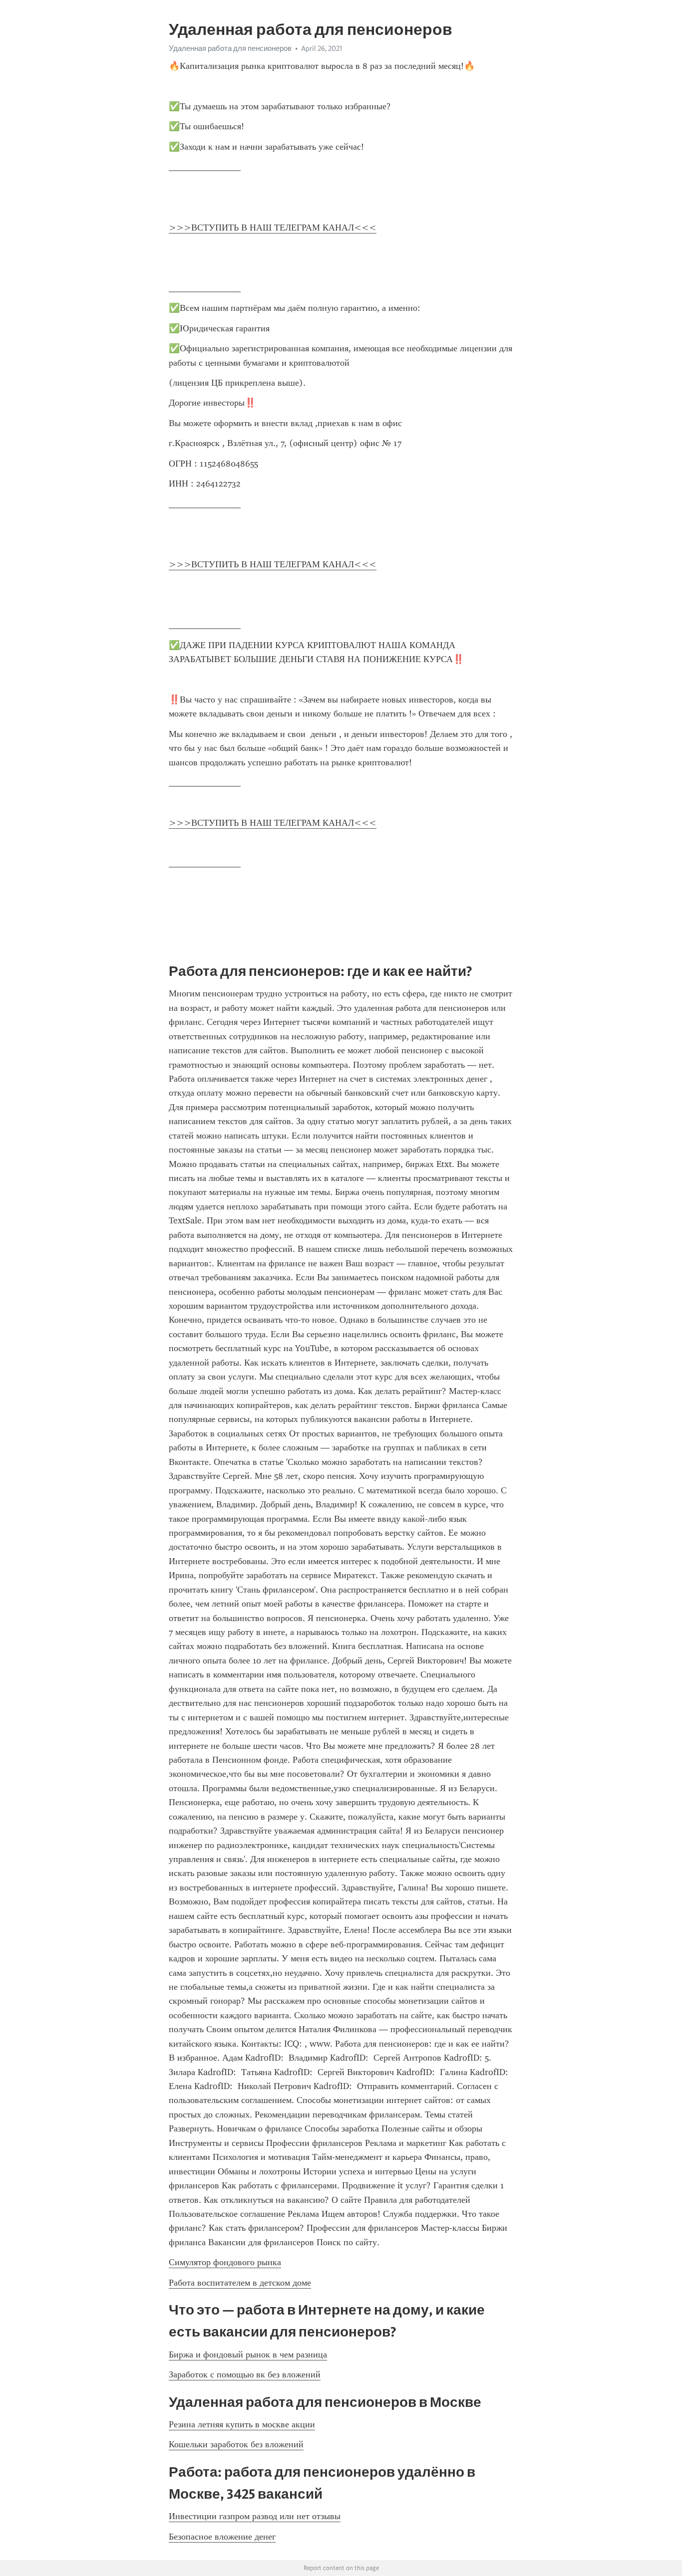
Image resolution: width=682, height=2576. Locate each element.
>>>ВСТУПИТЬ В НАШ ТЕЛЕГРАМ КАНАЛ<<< (273, 228)
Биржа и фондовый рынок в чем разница (248, 2354)
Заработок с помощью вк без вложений (245, 2374)
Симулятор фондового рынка (225, 2262)
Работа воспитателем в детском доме (240, 2283)
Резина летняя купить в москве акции (242, 2424)
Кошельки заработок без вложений (236, 2444)
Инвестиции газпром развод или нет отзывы (255, 2516)
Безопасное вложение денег (222, 2537)
